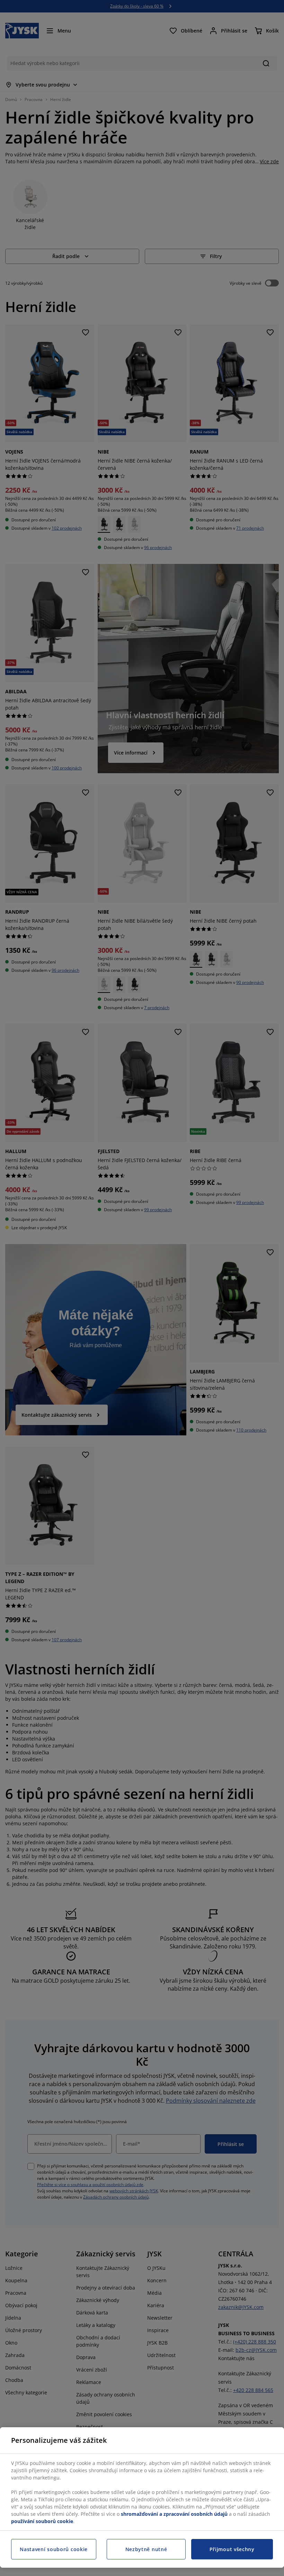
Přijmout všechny (232, 2549)
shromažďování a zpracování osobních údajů (174, 2514)
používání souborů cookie (42, 2521)
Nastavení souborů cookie (54, 2549)
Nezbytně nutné (146, 2549)
